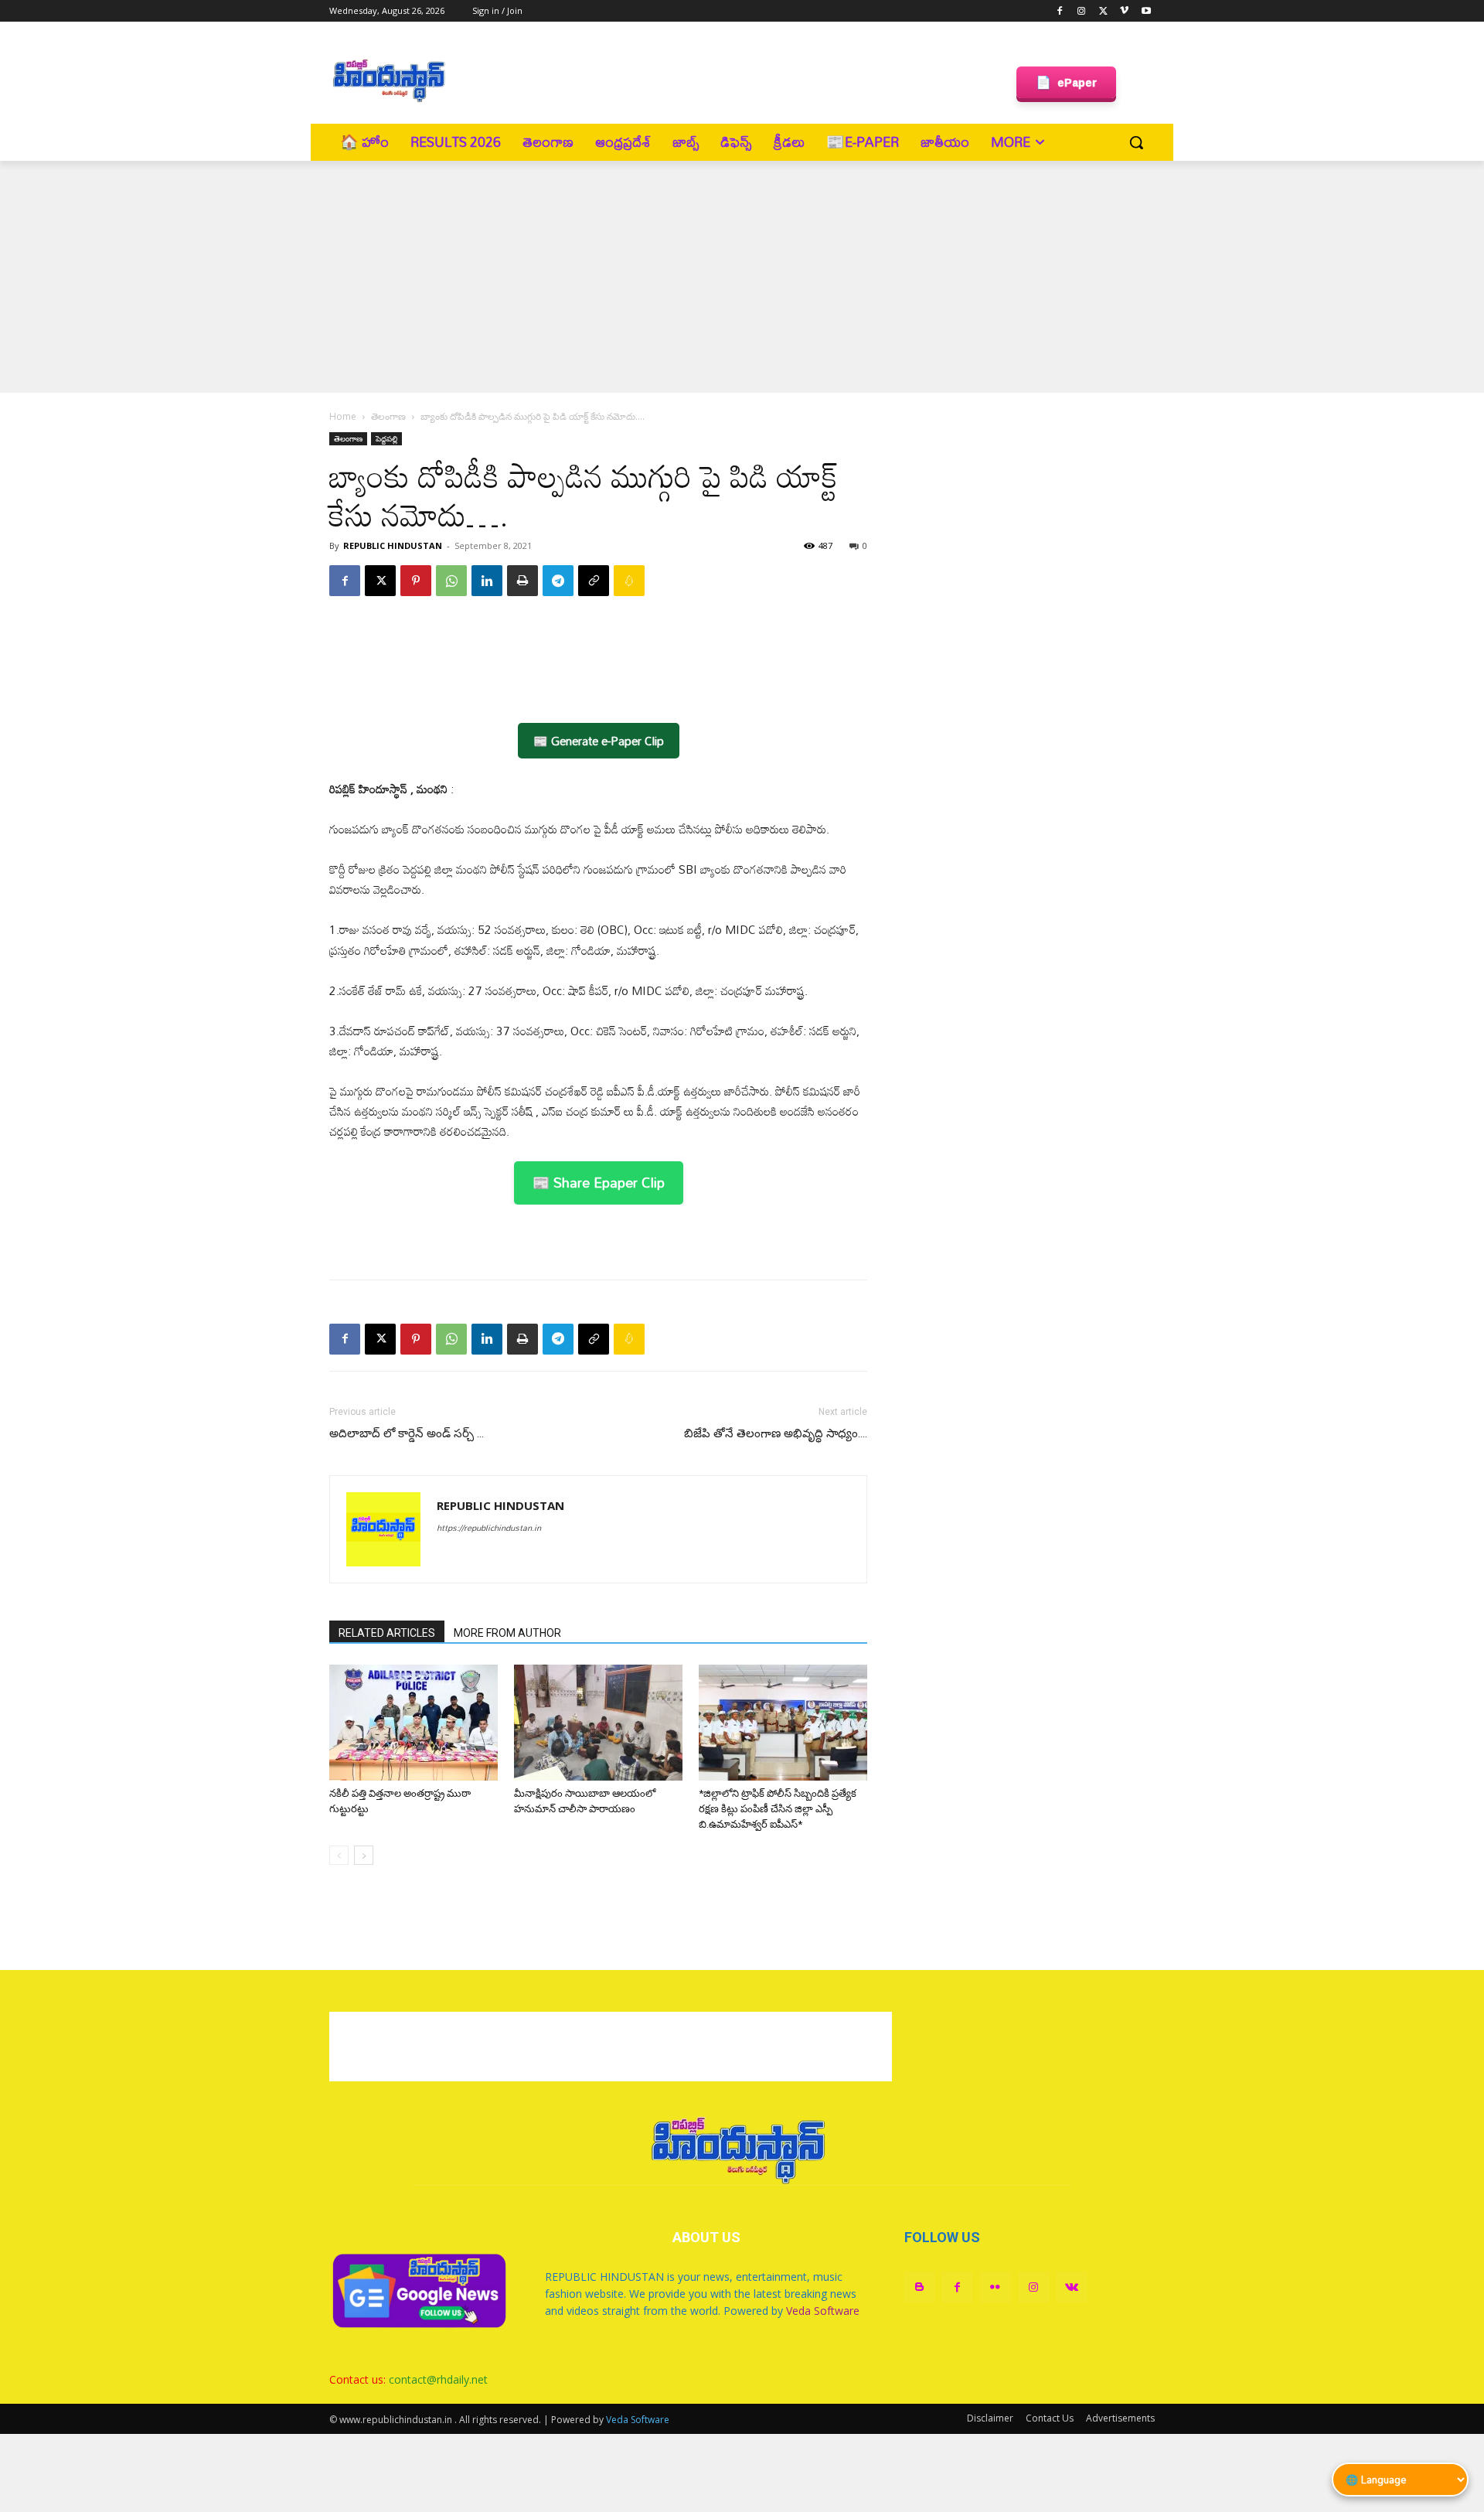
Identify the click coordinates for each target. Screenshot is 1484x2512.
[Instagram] (1082, 11)
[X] (1103, 11)
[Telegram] (558, 581)
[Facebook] (1060, 11)
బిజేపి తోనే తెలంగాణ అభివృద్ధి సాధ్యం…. (776, 1433)
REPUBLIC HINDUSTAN (393, 545)
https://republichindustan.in (489, 1528)
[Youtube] (1146, 11)
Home (343, 416)
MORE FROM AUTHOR (507, 1633)
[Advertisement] (735, 78)
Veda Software (823, 2311)
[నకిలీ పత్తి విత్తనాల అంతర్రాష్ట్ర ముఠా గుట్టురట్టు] (414, 1723)
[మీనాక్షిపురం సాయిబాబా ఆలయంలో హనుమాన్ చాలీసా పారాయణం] (598, 1723)
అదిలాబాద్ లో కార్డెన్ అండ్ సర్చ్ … (407, 1433)
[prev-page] (339, 1855)
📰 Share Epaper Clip (599, 1182)
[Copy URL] (594, 581)
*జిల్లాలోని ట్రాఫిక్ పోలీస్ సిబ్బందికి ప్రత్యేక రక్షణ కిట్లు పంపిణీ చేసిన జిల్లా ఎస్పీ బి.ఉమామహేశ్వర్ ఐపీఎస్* (778, 1809)
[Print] (522, 581)
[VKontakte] (1072, 2287)
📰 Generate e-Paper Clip (599, 741)
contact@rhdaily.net (438, 2379)
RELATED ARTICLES (387, 1633)
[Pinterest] (416, 581)
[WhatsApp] (451, 581)
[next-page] (364, 1855)
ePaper (1066, 82)
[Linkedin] (487, 581)
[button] (1136, 142)
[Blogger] (919, 2287)
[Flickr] (995, 2287)
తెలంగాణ (388, 416)
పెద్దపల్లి (386, 438)
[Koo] (629, 581)
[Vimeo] (1124, 11)
